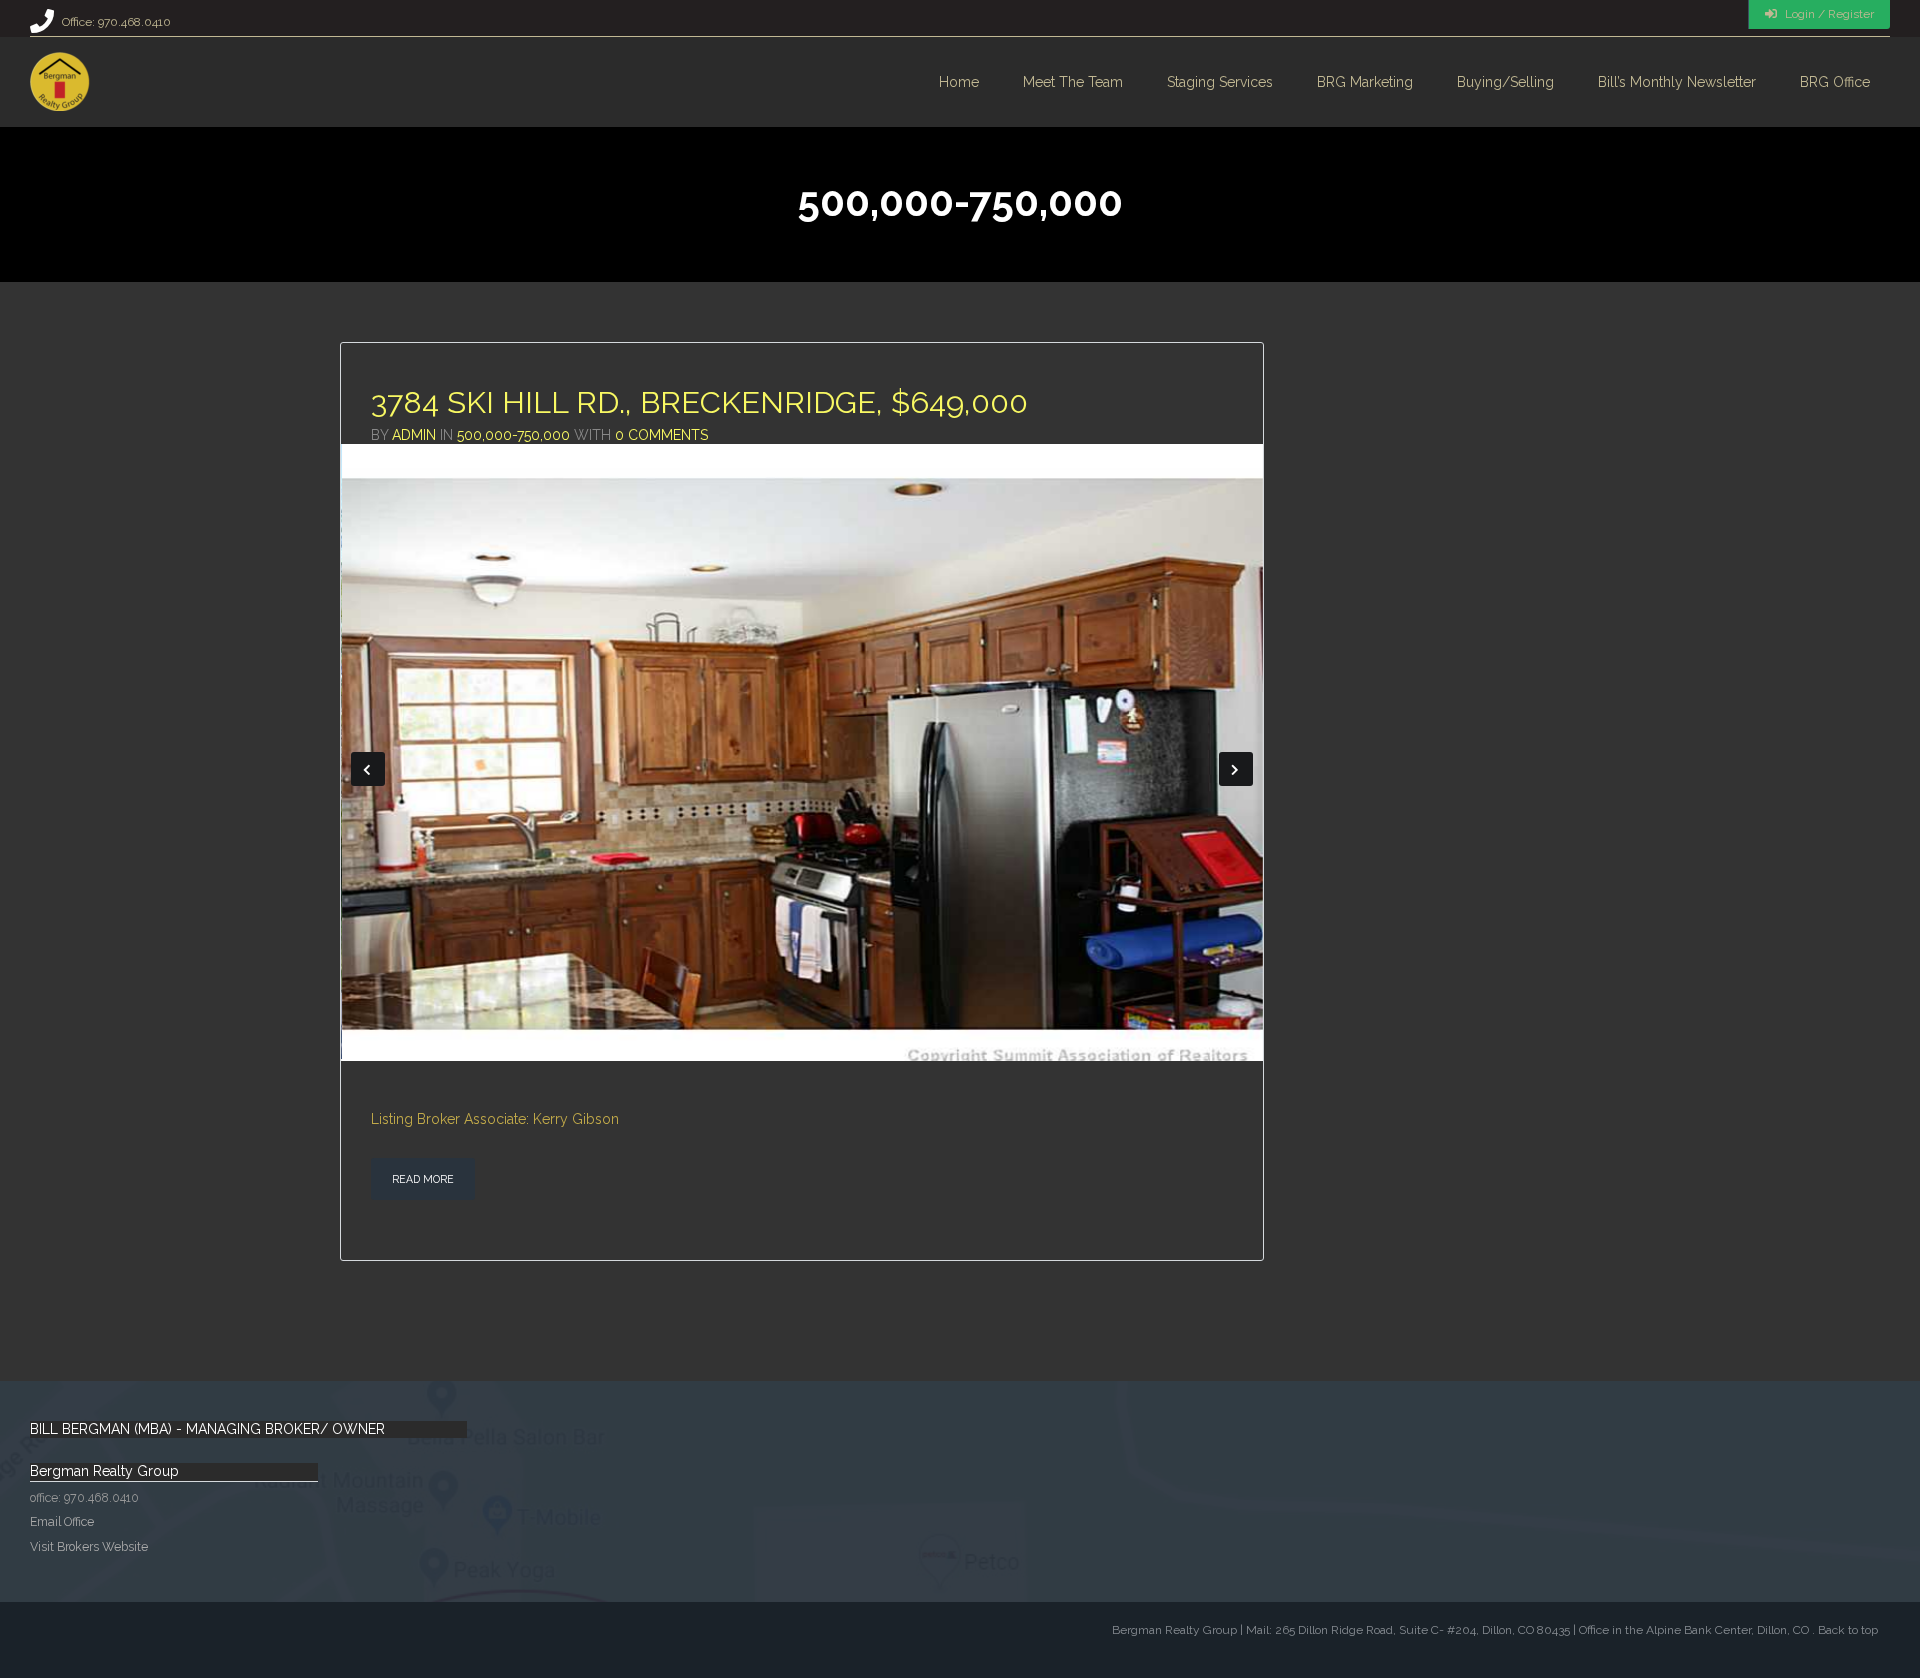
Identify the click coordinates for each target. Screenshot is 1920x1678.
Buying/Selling (1505, 82)
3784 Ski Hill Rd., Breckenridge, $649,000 (699, 402)
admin (414, 435)
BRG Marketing (1365, 82)
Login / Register (1828, 14)
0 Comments (661, 435)
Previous (368, 771)
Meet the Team (1073, 82)
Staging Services (1220, 82)
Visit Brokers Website (89, 1549)
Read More (423, 1182)
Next (1236, 771)
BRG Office (1835, 82)
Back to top (1848, 1634)
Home (959, 82)
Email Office (62, 1525)
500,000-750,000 (513, 435)
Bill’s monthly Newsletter (1677, 82)
